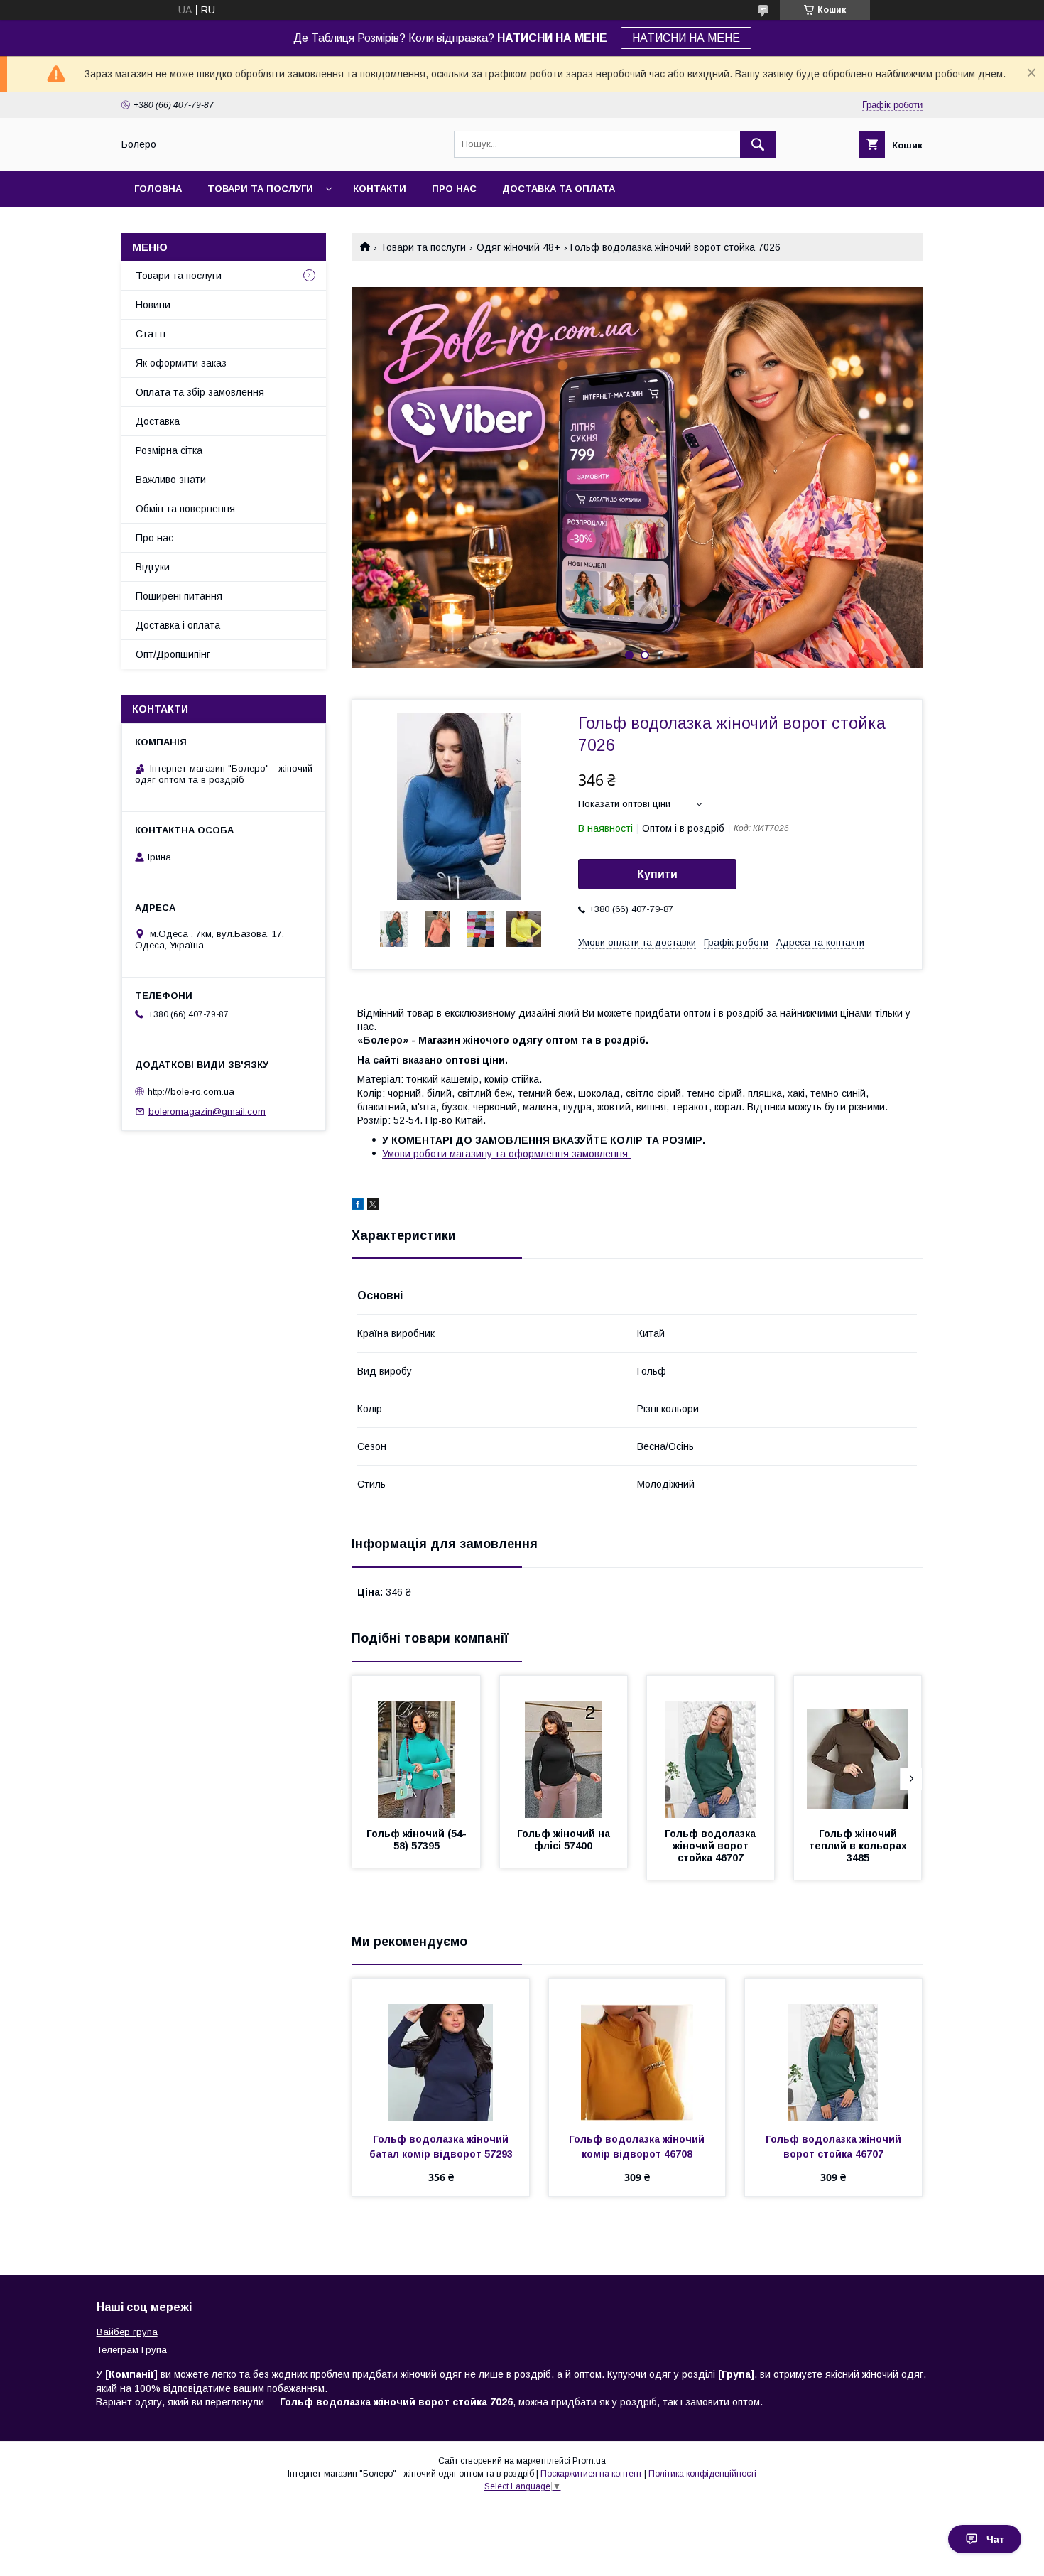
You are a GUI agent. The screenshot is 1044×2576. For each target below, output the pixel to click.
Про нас (454, 189)
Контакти (380, 189)
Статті (151, 334)
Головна (158, 189)
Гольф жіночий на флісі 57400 (565, 1840)
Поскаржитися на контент (591, 2474)
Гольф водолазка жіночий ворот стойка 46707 (712, 1846)
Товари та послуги (260, 189)
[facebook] (358, 1206)
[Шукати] (758, 144)
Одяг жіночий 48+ (518, 247)
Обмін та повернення (185, 509)
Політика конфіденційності (702, 2474)
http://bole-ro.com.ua (191, 1091)
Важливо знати (171, 480)
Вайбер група (127, 2332)
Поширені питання (179, 596)
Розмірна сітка (169, 450)
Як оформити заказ (181, 363)
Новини (153, 305)
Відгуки (153, 567)
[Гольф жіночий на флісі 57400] (564, 1747)
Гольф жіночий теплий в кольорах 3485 (859, 1846)
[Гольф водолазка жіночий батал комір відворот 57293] (441, 2050)
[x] (373, 1206)
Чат (995, 2539)
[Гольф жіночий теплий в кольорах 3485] (858, 1747)
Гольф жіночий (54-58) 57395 (417, 1840)
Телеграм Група (132, 2350)
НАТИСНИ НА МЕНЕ (686, 38)
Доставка (158, 421)
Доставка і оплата (178, 625)
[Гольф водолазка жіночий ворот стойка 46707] (711, 1747)
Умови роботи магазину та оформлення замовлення (506, 1154)
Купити (657, 874)
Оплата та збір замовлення (200, 392)
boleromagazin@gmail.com (207, 1111)
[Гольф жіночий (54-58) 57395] (416, 1747)
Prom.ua (589, 2461)
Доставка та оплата (559, 189)
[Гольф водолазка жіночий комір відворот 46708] (637, 2050)
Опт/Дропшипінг (173, 654)
